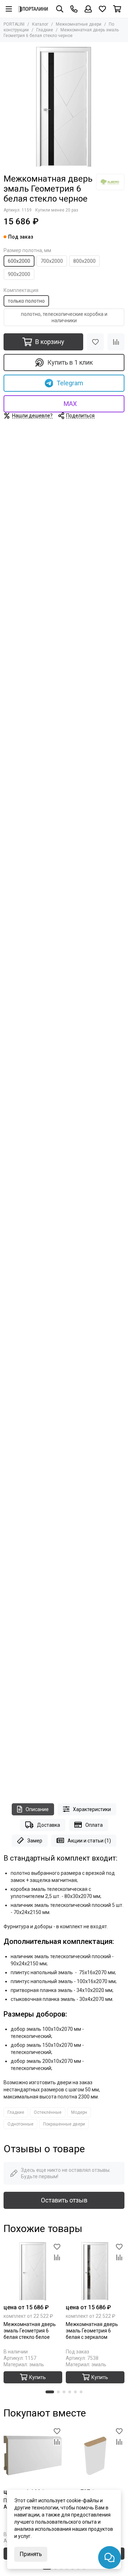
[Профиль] (88, 9)
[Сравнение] (116, 342)
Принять (31, 2554)
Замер (35, 1841)
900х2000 (19, 274)
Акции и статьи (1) (89, 1841)
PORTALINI (14, 24)
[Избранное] (95, 342)
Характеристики (92, 1809)
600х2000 (19, 261)
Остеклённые (48, 2112)
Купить (38, 2377)
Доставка (49, 1825)
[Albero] (110, 182)
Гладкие (45, 30)
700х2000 (52, 261)
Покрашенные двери (64, 2124)
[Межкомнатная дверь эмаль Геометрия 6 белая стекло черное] (64, 106)
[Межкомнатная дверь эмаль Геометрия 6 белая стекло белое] (33, 2271)
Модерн (79, 2112)
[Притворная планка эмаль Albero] (95, 2455)
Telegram (70, 383)
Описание (37, 1809)
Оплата (94, 1825)
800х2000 (84, 261)
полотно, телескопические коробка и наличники (64, 317)
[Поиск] (60, 9)
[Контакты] (74, 9)
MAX (70, 404)
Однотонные (20, 2124)
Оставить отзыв (64, 2200)
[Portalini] (33, 9)
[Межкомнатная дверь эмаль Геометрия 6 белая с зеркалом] (95, 2271)
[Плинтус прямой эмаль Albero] (33, 2455)
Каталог (40, 24)
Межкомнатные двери (79, 24)
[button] (50, 2392)
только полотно (26, 301)
